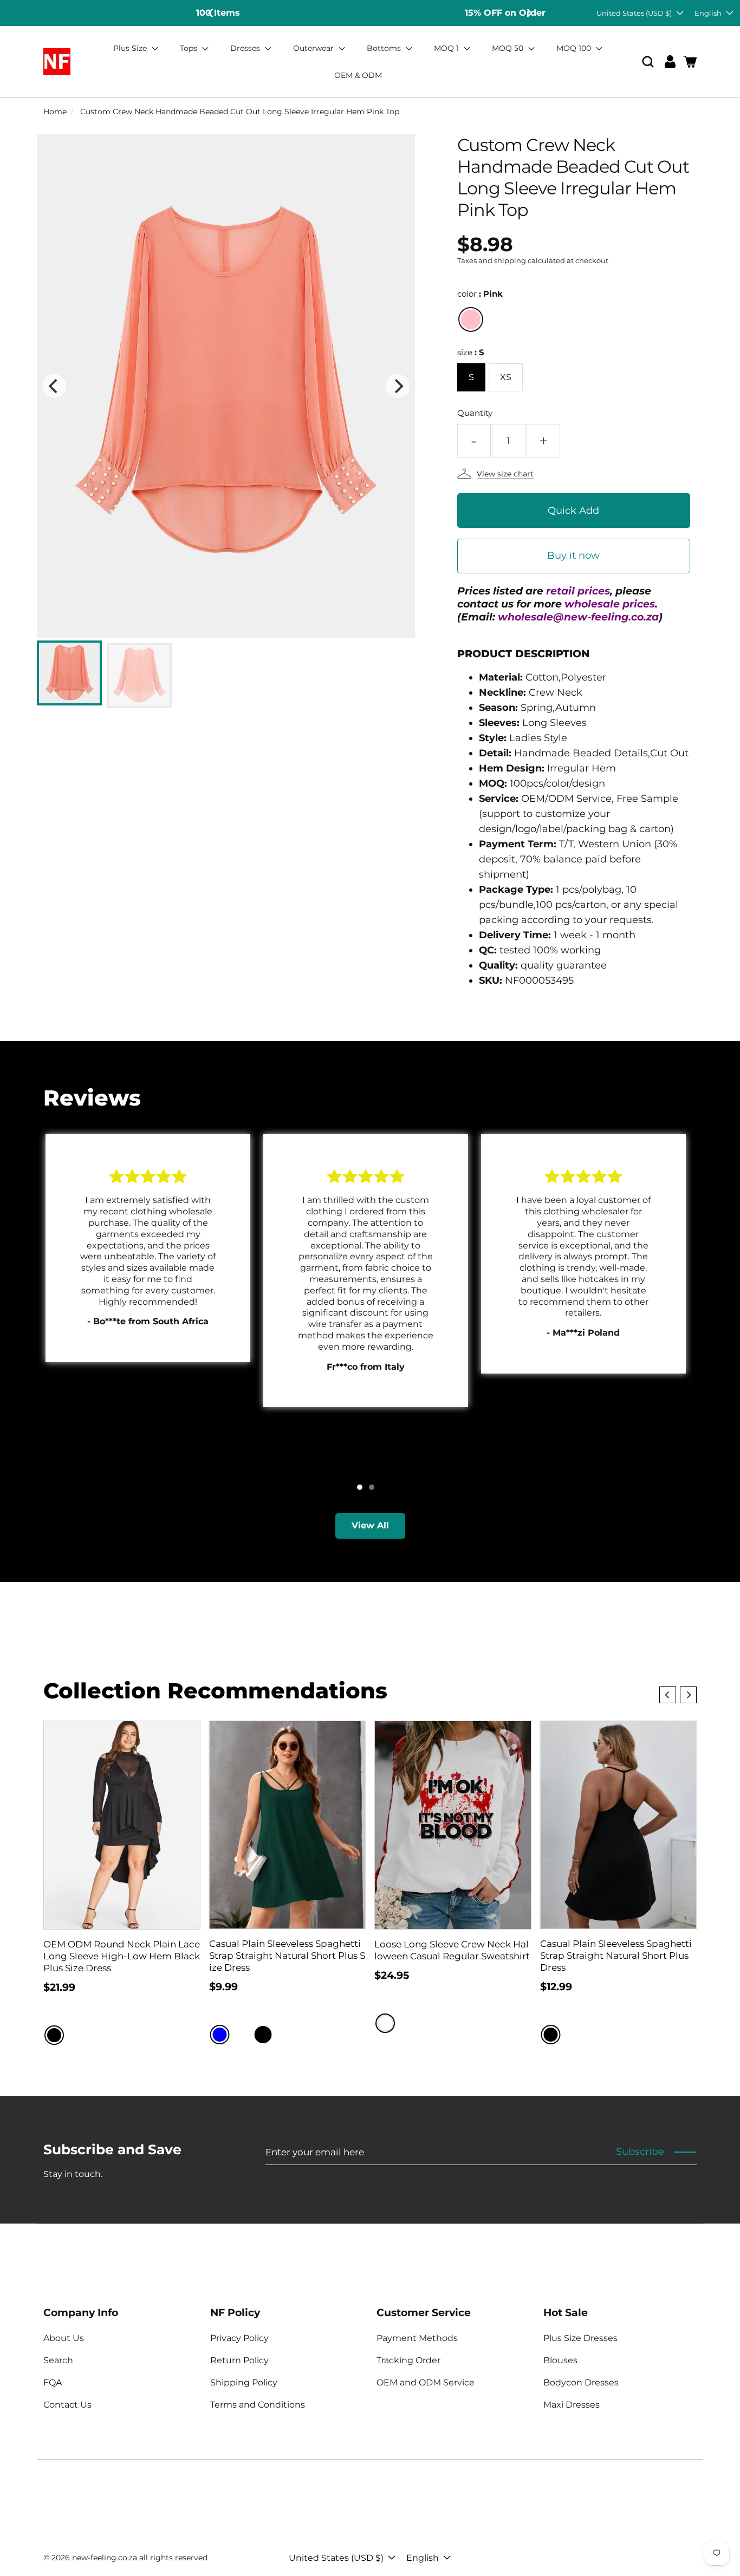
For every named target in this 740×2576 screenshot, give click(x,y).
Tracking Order (408, 2360)
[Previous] (211, 13)
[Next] (529, 13)
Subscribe (640, 2152)
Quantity (475, 413)
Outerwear (314, 48)
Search (58, 2360)
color (480, 294)
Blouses (560, 2360)
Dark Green (285, 2035)
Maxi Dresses (572, 2405)
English (708, 13)
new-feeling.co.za (105, 2558)
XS (506, 377)
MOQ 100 (575, 48)
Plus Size (131, 48)
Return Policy (239, 2360)
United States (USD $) (634, 13)
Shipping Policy (244, 2382)
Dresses (246, 48)
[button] (648, 62)
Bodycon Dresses (581, 2382)
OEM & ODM (358, 75)
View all (370, 1525)
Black (54, 2035)
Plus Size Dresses (580, 2338)
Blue (220, 2035)
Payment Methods (417, 2338)
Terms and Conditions (258, 2405)
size (471, 352)
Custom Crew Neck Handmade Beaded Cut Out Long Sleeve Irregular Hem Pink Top (240, 112)
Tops (190, 48)
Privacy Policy (239, 2338)
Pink (471, 319)
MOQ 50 (509, 48)
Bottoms (385, 48)
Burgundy (242, 2035)
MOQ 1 (447, 48)
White (385, 2023)
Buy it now (573, 555)
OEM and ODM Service (426, 2382)
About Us (64, 2338)
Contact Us (67, 2405)
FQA (53, 2382)
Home (55, 112)
